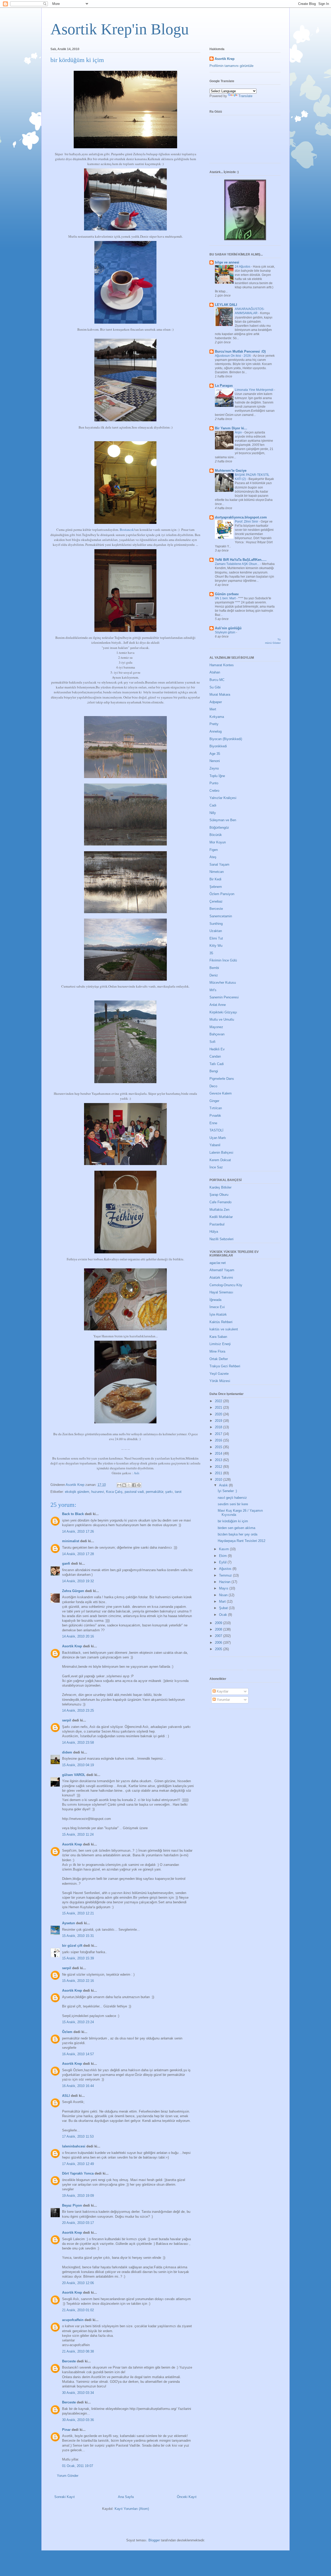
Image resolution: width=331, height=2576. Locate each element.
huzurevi (98, 1492)
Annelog (216, 731)
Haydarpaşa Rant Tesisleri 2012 (242, 1541)
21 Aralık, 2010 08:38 (78, 2351)
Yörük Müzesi (220, 1381)
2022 (219, 1401)
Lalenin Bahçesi (221, 1153)
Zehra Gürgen (73, 1591)
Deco (213, 1086)
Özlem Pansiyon (222, 894)
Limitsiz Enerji (220, 1344)
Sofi (212, 1042)
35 (211, 953)
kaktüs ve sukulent (224, 1329)
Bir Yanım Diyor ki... (231, 428)
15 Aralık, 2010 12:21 (78, 1913)
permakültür (155, 1492)
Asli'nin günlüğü (228, 628)
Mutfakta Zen (219, 1210)
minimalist (71, 1541)
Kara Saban (218, 1337)
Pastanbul (217, 1224)
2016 (219, 1440)
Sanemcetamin (221, 916)
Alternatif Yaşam (222, 1270)
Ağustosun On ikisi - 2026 (233, 356)
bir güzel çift (72, 1946)
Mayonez (216, 1027)
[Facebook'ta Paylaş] (134, 1485)
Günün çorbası (227, 594)
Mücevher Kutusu (223, 983)
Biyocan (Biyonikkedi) (226, 739)
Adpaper (216, 702)
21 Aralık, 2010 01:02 (78, 2310)
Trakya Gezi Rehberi (225, 1366)
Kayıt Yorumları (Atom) (132, 2509)
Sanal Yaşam (219, 864)
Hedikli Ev (217, 1049)
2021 (219, 1407)
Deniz (214, 975)
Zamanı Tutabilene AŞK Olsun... (238, 564)
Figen (214, 850)
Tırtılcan (216, 1108)
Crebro (214, 791)
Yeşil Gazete (219, 1374)
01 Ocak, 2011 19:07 (78, 2466)
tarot (178, 1492)
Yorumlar (223, 1700)
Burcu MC (217, 680)
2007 (219, 1636)
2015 (219, 1447)
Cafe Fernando (220, 1202)
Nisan (224, 1595)
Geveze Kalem (221, 1093)
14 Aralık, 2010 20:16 (78, 1636)
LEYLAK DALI (226, 305)
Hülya (214, 1232)
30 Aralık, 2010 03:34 (78, 2393)
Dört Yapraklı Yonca (78, 2173)
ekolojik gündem (77, 1492)
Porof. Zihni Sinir (247, 522)
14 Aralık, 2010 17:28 (78, 1554)
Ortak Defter (219, 1359)
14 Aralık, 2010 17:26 (78, 1531)
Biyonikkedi (218, 746)
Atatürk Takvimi (221, 1278)
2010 (219, 1480)
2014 (219, 1453)
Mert (213, 709)
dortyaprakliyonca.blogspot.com (241, 517)
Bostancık (127, 530)
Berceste (69, 2361)
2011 (219, 1473)
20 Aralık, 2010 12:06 (78, 2283)
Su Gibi (215, 687)
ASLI (66, 2096)
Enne (213, 1123)
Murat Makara (220, 695)
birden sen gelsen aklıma (236, 1528)
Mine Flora (217, 1351)
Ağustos (226, 1569)
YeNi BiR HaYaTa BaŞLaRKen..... (241, 560)
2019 (219, 1421)
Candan (215, 1056)
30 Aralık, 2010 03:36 (78, 2420)
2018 (219, 1427)
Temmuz (226, 1575)
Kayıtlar (222, 1691)
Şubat (224, 1608)
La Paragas (224, 386)
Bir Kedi (215, 879)
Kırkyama (217, 717)
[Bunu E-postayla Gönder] (119, 1485)
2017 (219, 1434)
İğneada (215, 1300)
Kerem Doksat (220, 1160)
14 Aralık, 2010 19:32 (78, 1581)
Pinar (66, 2430)
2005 (219, 1649)
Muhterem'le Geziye (231, 471)
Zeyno (214, 768)
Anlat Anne (218, 1005)
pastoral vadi (134, 1492)
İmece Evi (217, 1307)
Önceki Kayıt (187, 2497)
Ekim (223, 1556)
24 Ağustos (243, 267)
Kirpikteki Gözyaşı (223, 1012)
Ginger (214, 1101)
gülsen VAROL (74, 1775)
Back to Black (73, 1514)
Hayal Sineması (221, 1292)
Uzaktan (216, 931)
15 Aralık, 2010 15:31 (78, 1936)
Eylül (223, 1562)
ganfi (66, 1564)
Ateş (213, 857)
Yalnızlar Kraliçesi (223, 798)
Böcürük (216, 835)
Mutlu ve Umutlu (222, 1019)
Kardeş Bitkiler (220, 1187)
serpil (67, 1720)
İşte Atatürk (218, 1314)
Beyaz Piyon (72, 2205)
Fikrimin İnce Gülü (223, 960)
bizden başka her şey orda (238, 1534)
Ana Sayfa (126, 2497)
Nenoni (215, 761)
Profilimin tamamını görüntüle (231, 66)
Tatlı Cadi (217, 1064)
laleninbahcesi (74, 2146)
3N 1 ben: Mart (226, 598)
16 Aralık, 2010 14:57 (78, 2054)
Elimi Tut (216, 938)
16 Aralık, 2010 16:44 (78, 2086)
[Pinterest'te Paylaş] (139, 1485)
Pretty (214, 724)
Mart (223, 1601)
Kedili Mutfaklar (221, 1217)
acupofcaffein (73, 2320)
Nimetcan (217, 872)
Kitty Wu (216, 946)
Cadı (213, 805)
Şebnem (216, 887)
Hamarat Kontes (222, 665)
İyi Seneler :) (227, 1491)
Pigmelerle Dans (222, 1079)
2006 (219, 1643)
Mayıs (224, 1588)
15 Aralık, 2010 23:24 (78, 2022)
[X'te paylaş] (129, 1485)
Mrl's (213, 990)
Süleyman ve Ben (223, 820)
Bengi (214, 1071)
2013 (219, 1460)
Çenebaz (216, 901)
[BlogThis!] (124, 1485)
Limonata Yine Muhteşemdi (254, 390)
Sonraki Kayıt (65, 2497)
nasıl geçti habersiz (232, 1498)
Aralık (224, 1485)
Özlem (67, 2032)
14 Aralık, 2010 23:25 (78, 1710)
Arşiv (239, 432)
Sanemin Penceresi (224, 997)
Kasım (224, 1549)
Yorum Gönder (68, 2476)
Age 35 (215, 754)
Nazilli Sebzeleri (221, 1239)
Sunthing (216, 924)
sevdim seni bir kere (233, 1504)
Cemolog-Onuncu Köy (226, 1285)
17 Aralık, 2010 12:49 (78, 2164)
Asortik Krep (72, 1646)
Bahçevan (217, 1034)
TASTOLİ (216, 1130)
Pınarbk (215, 1116)
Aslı (137, 1473)
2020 (219, 1414)
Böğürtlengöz (219, 828)
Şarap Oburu (219, 1195)
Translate (245, 96)
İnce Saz (216, 1167)
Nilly (213, 813)
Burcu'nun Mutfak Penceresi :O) (240, 351)
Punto (214, 783)
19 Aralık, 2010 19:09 (78, 2196)
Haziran (225, 1582)
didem (67, 1752)
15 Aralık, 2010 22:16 (78, 1981)
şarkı (169, 1492)
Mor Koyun (218, 842)
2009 (219, 1623)
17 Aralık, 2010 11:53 (78, 2136)
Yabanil (215, 1145)
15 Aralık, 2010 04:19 (78, 1765)
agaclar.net (218, 1263)
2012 (219, 1467)
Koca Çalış (114, 1492)
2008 (219, 1629)
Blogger (154, 2540)
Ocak (224, 1615)
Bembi (214, 968)
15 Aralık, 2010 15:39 (78, 1958)
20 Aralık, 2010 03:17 (78, 2223)
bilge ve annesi (227, 262)
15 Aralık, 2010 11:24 (78, 1834)
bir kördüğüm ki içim (233, 1521)
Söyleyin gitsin (225, 632)
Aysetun (69, 1923)
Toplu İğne (217, 776)
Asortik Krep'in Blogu (120, 29)
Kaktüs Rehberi (221, 1322)
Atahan (215, 672)
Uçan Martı (218, 1138)
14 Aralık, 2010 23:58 (78, 1743)
